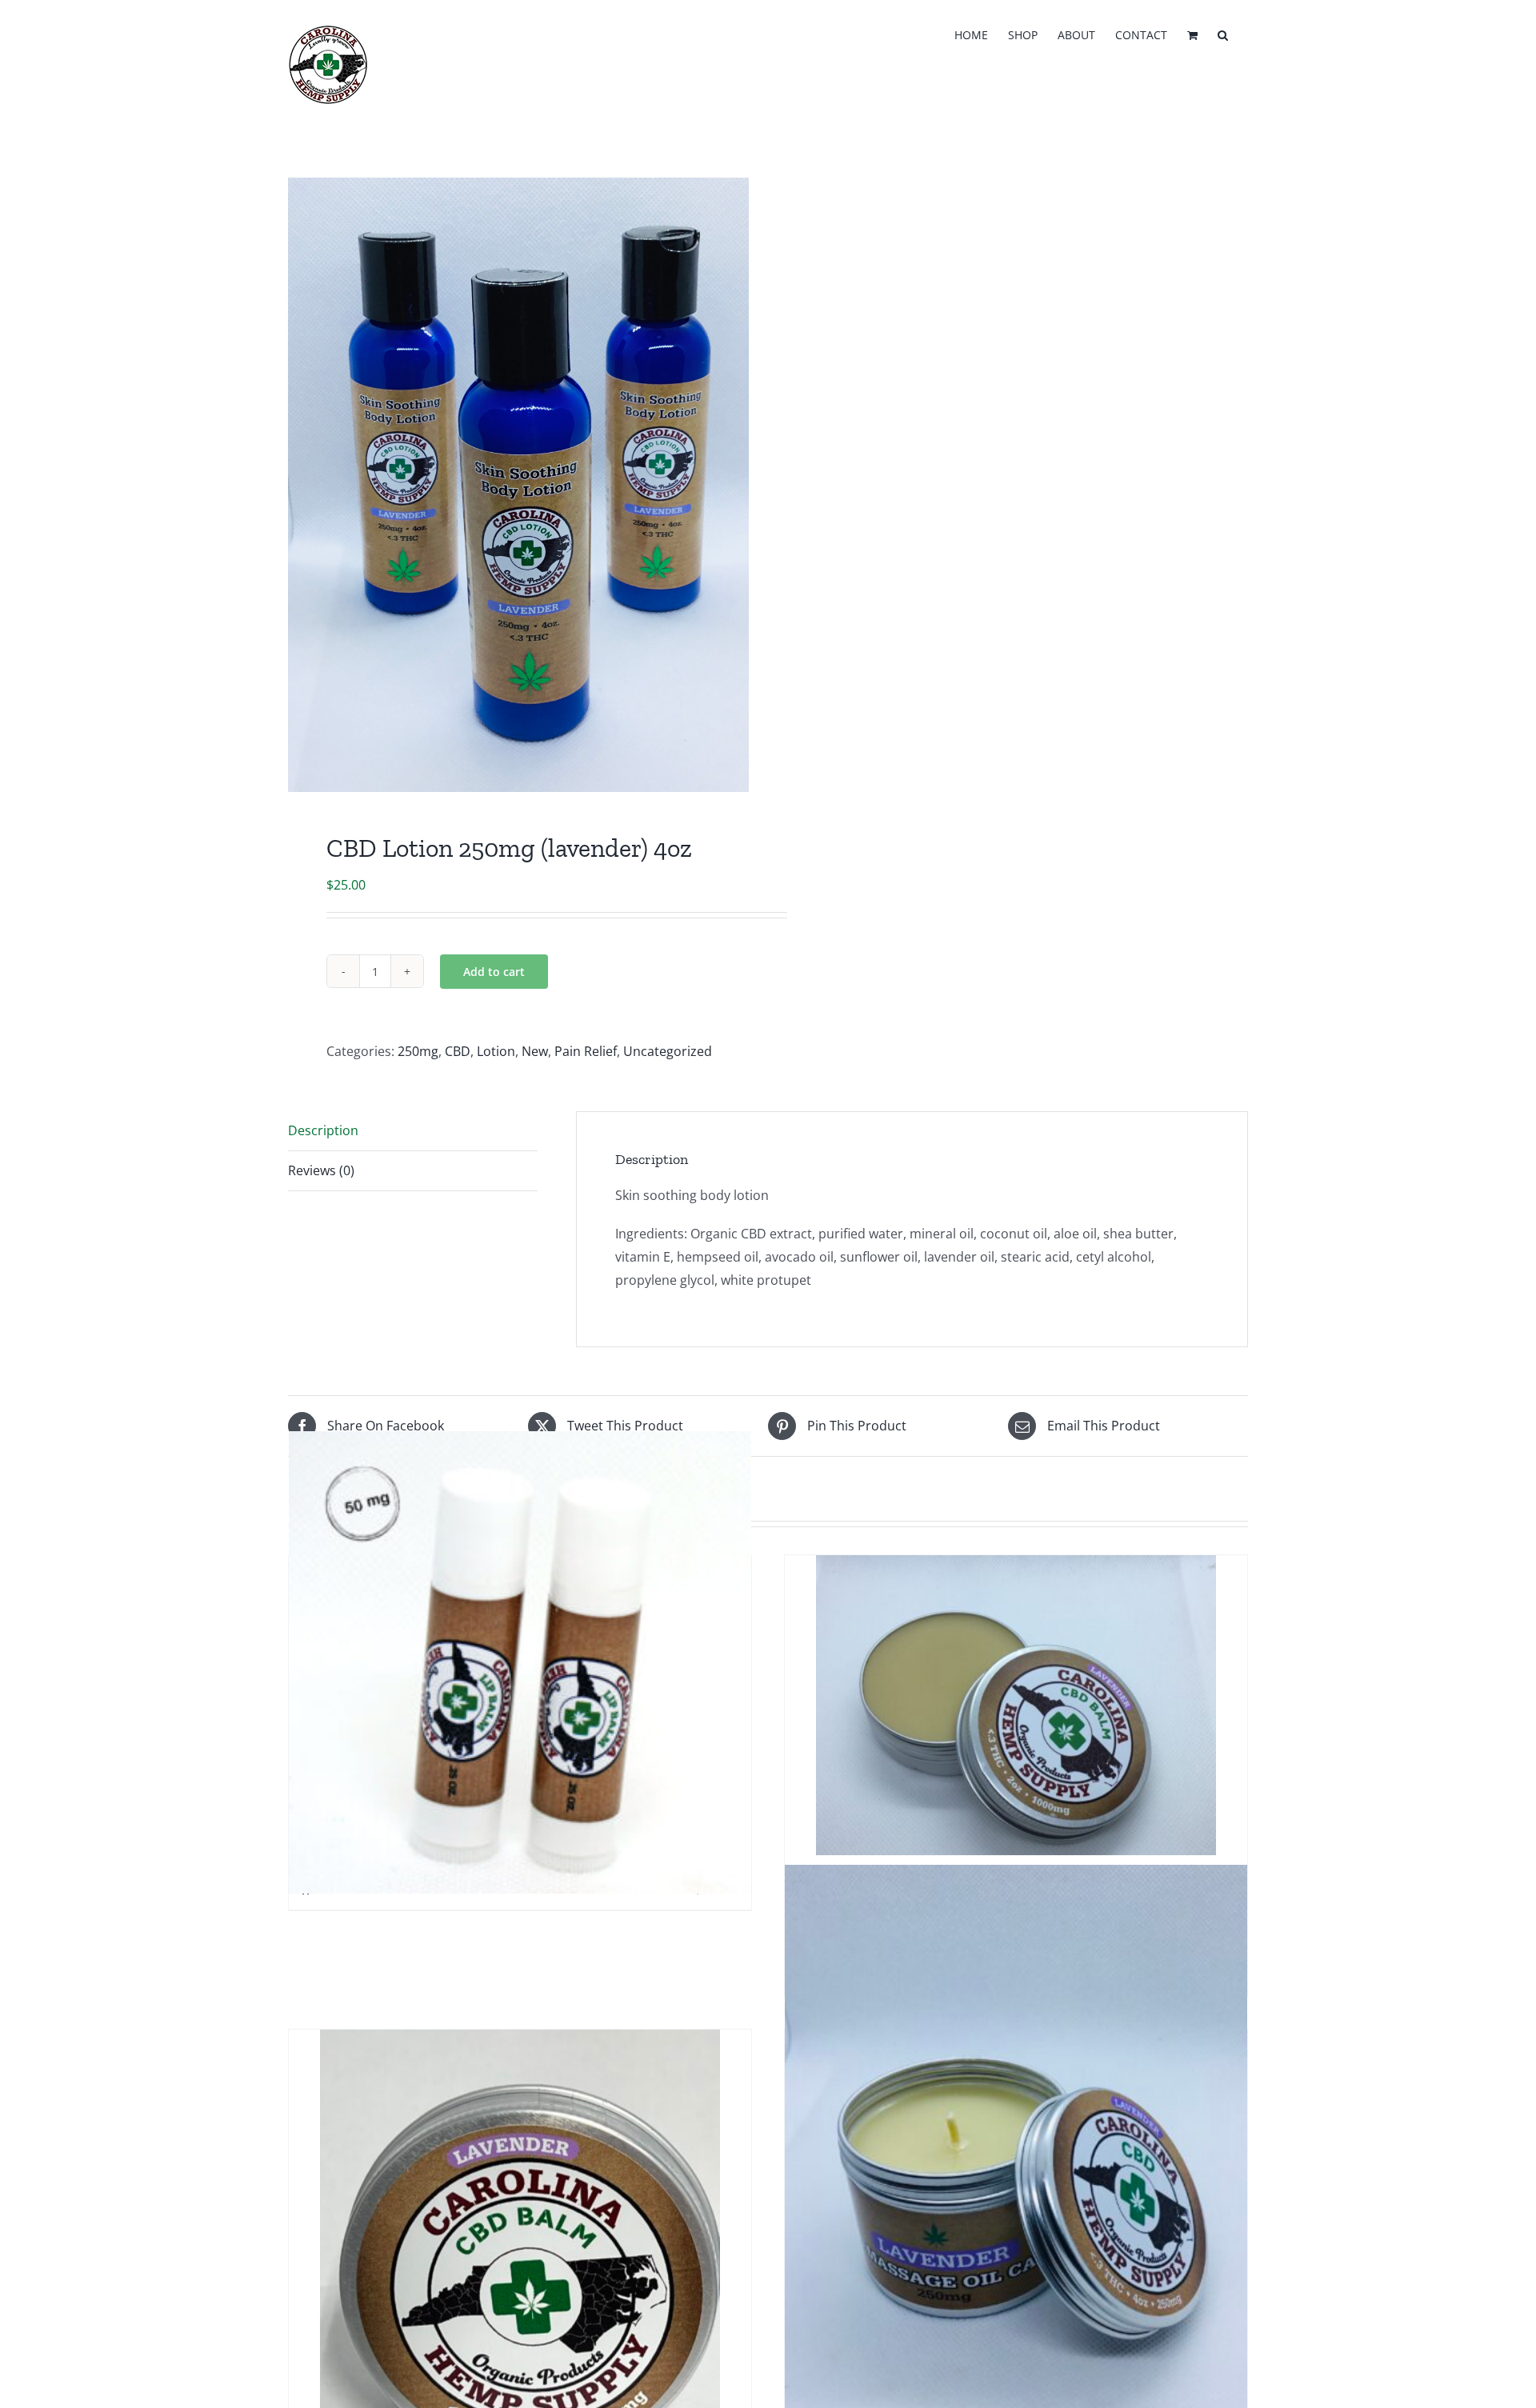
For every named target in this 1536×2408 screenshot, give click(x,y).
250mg (418, 1051)
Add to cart (494, 972)
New (535, 1051)
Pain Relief (586, 1051)
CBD (458, 1051)
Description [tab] (323, 1130)
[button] (1223, 34)
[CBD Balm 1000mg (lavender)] (1016, 1705)
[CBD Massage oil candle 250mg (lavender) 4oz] (1016, 2172)
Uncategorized (668, 1051)
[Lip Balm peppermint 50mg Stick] (520, 1662)
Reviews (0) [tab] (321, 1170)
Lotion (496, 1051)
